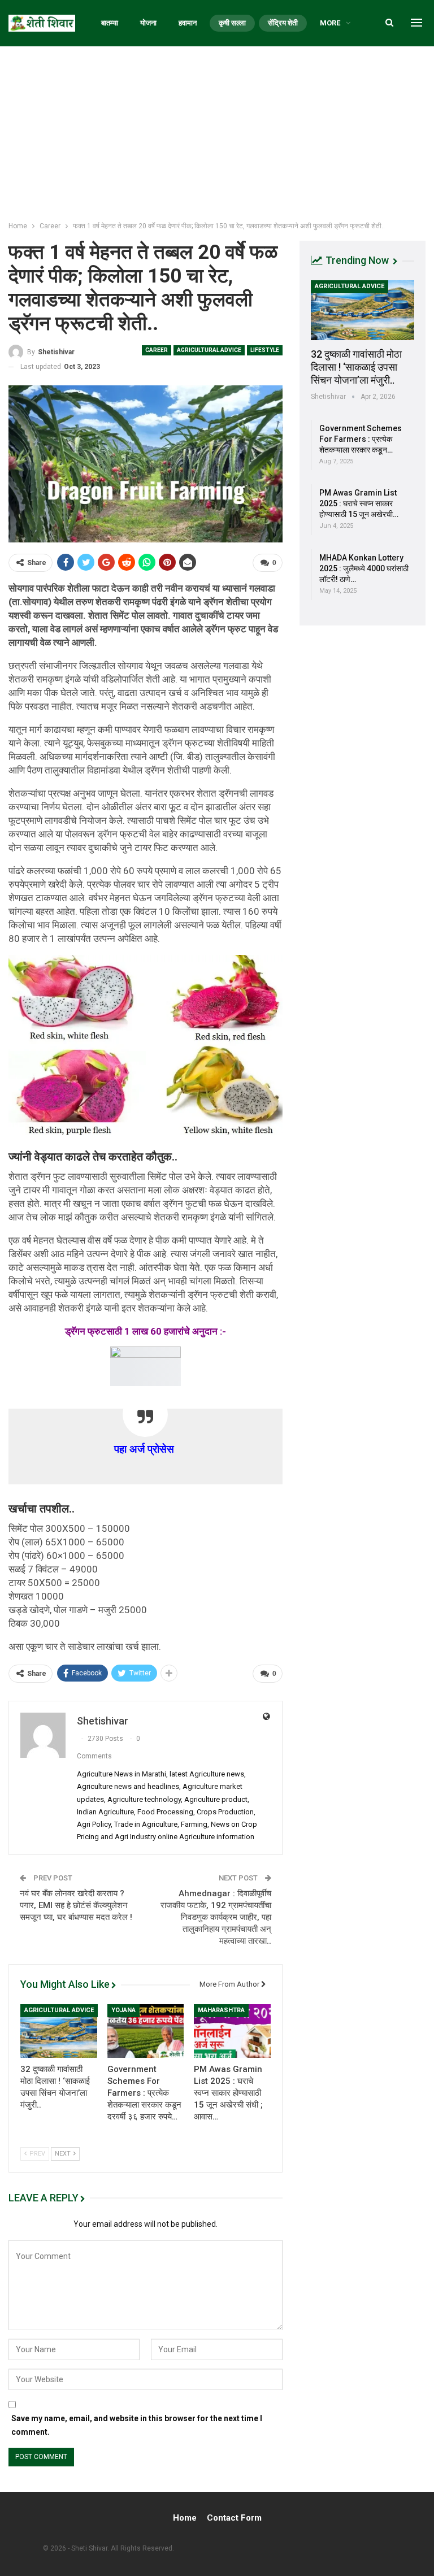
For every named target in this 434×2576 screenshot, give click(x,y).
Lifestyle (265, 350)
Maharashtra (221, 2010)
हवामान (188, 23)
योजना (148, 23)
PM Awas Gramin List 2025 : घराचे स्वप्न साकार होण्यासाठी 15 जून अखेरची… (359, 503)
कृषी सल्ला (232, 23)
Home (185, 2518)
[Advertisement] (217, 131)
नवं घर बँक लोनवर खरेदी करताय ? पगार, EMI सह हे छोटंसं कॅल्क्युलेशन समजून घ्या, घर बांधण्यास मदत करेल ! (76, 1905)
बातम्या (110, 23)
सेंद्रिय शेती (283, 23)
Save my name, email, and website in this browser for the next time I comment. (137, 2425)
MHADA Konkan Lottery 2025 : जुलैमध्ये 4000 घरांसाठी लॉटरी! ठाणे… (364, 568)
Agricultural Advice (209, 350)
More (330, 23)
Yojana (123, 2010)
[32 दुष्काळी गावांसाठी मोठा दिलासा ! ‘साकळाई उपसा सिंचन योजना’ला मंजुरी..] (59, 2031)
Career (157, 350)
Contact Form (234, 2518)
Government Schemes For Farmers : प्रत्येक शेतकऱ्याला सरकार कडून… (361, 439)
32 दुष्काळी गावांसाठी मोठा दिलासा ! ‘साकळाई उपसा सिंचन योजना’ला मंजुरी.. (356, 367)
